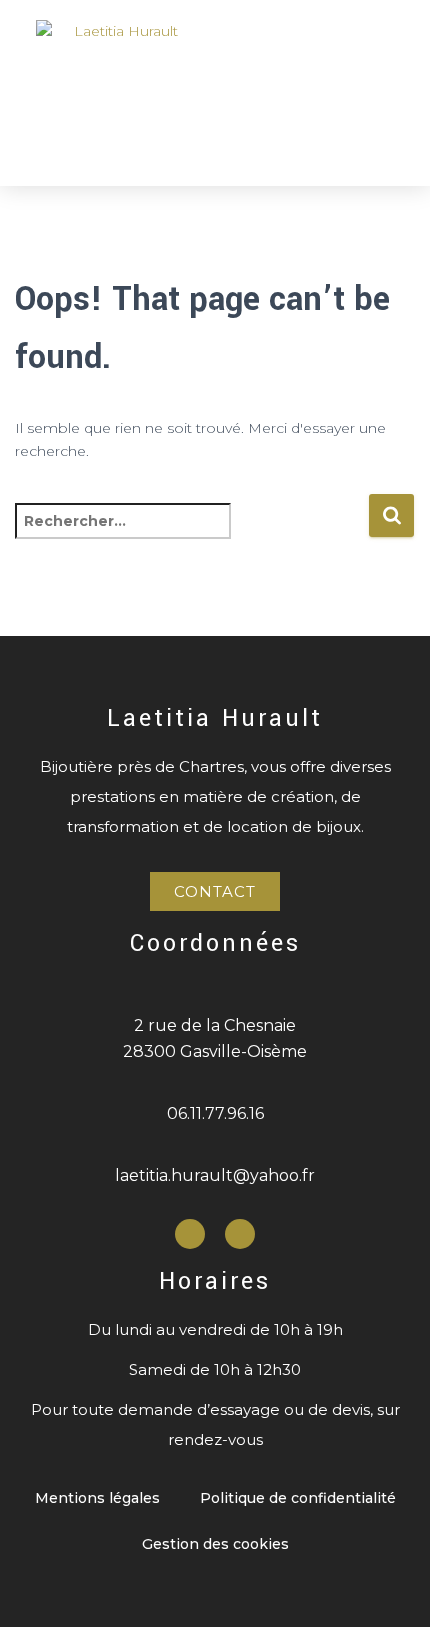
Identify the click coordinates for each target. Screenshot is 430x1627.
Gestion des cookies (215, 1544)
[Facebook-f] (190, 1234)
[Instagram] (240, 1234)
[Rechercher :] (191, 534)
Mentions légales (97, 1498)
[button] (381, 92)
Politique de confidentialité (298, 1498)
